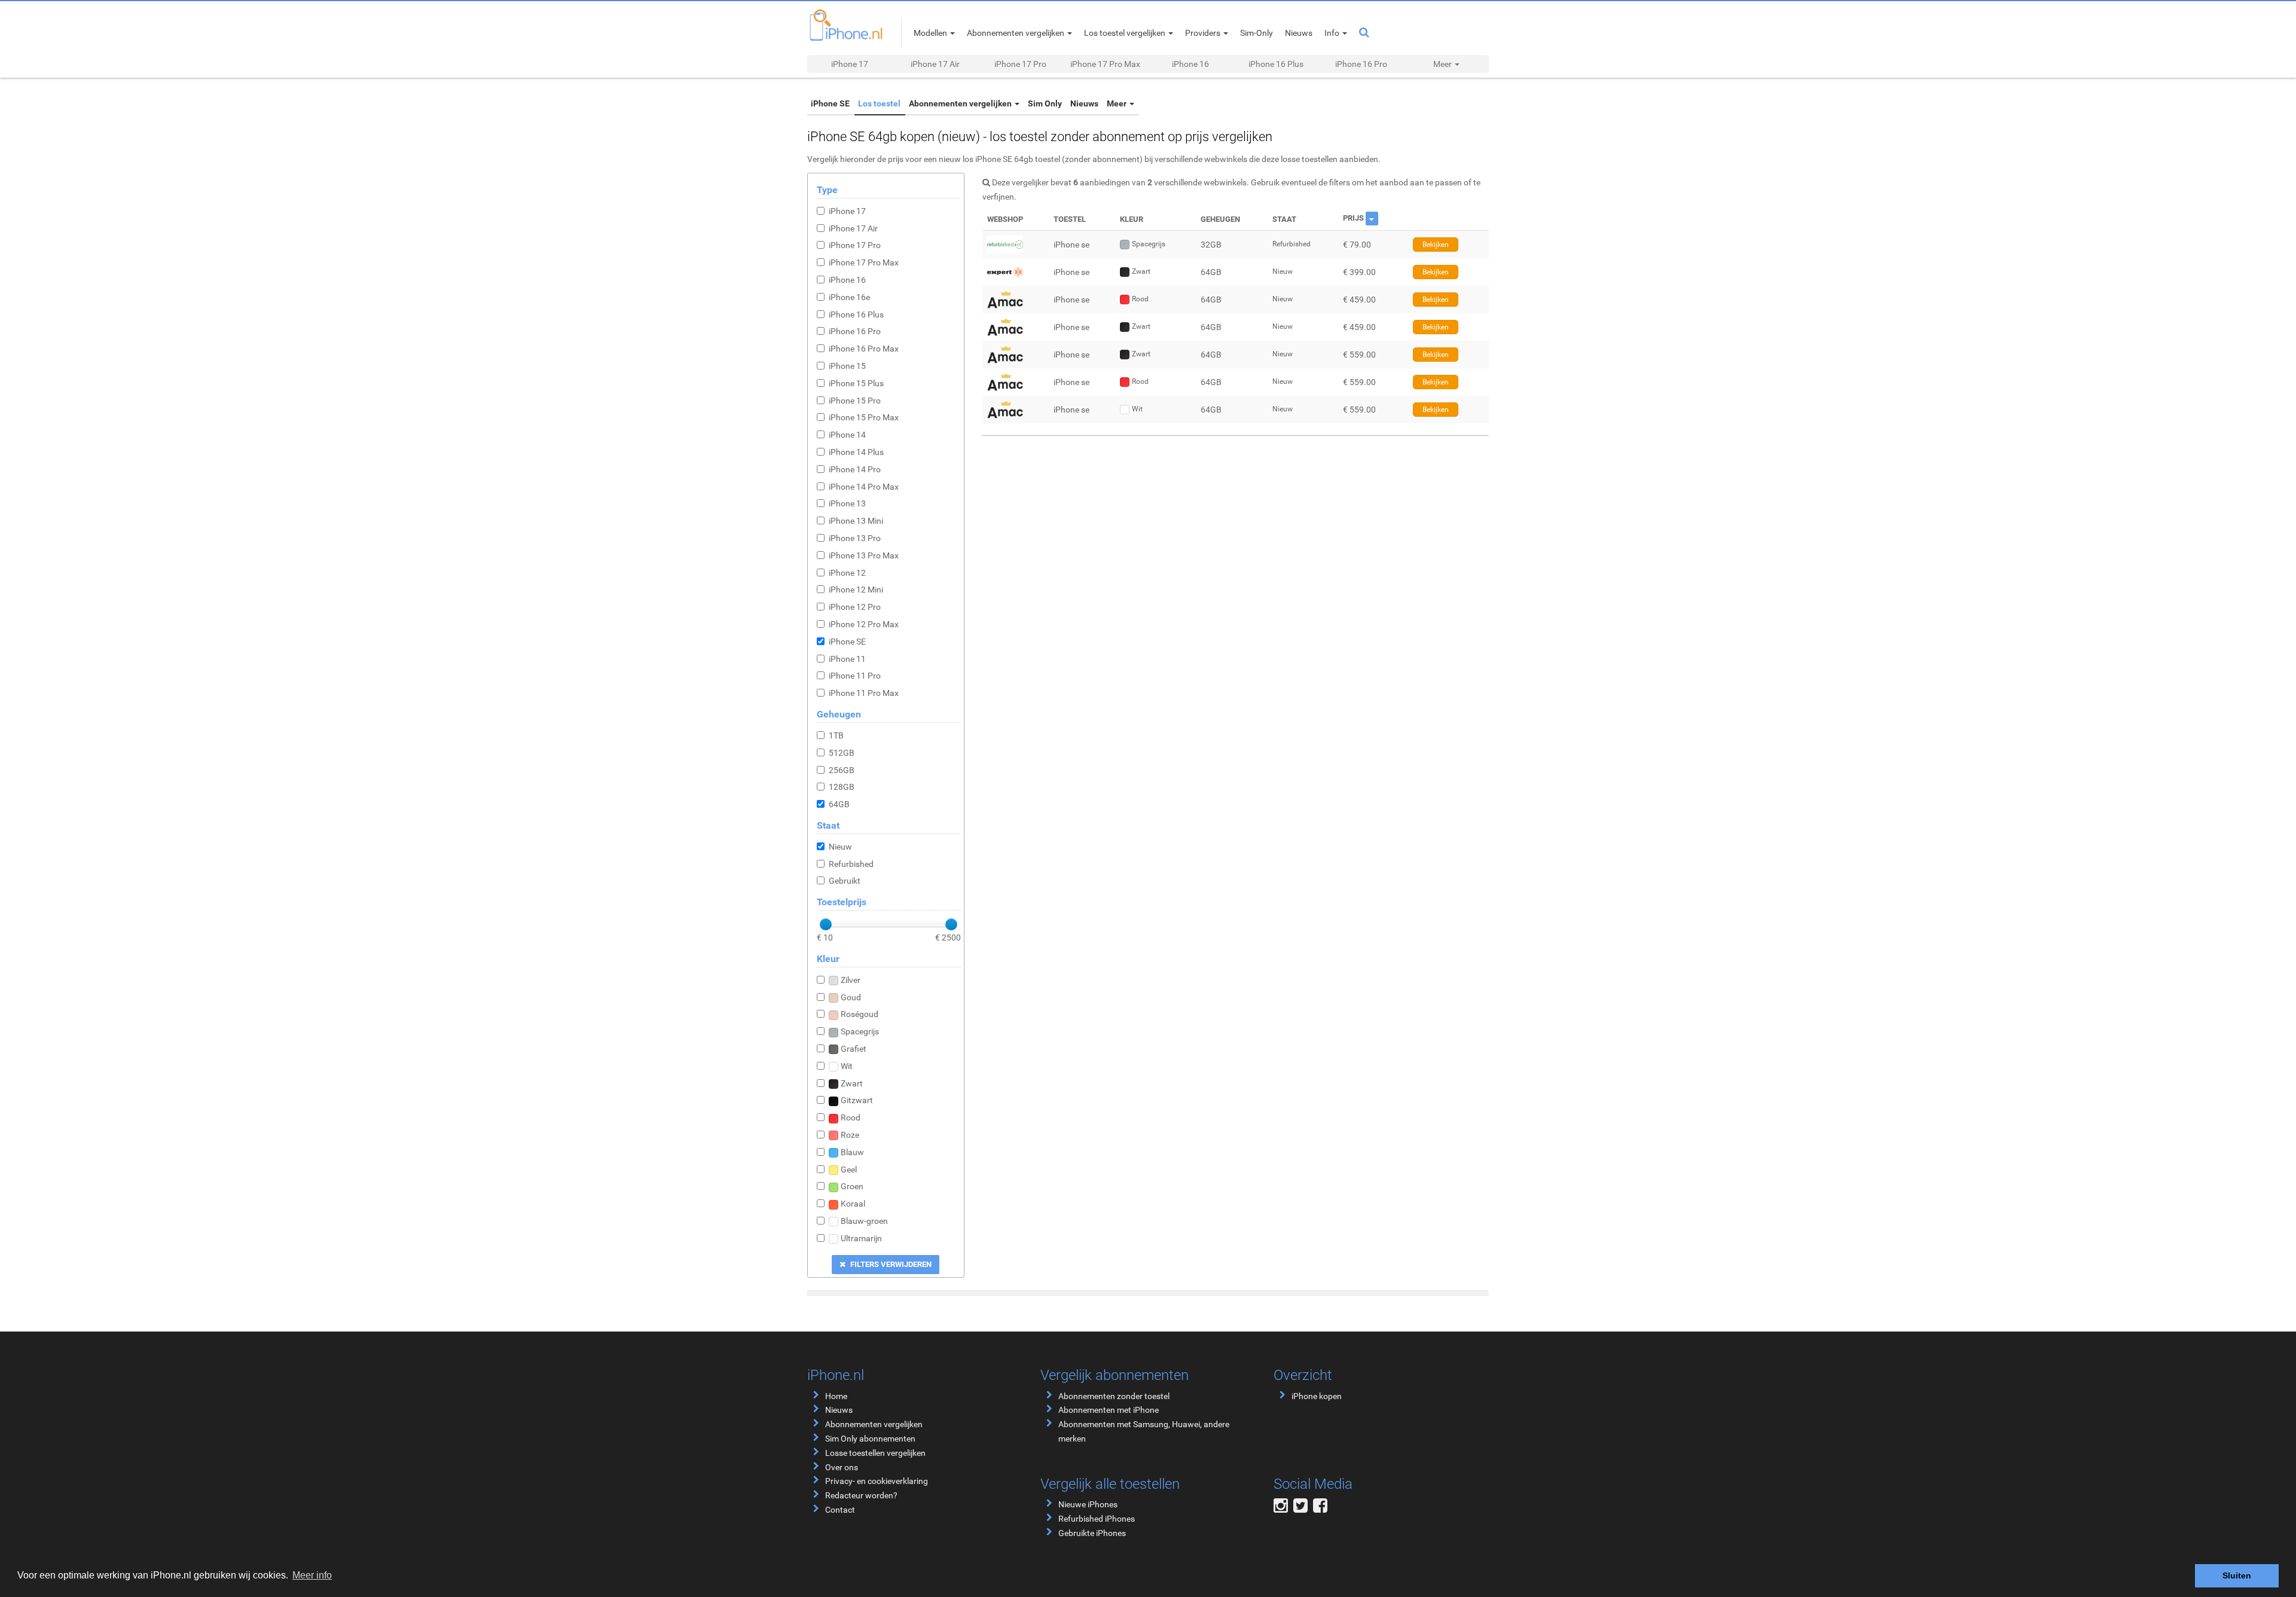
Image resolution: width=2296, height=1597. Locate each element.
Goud (851, 997)
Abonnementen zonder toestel (1114, 1396)
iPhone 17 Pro (1020, 64)
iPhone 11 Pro (855, 676)
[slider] (826, 924)
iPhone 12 (847, 573)
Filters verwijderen (890, 1264)
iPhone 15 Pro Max (864, 417)
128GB (842, 787)
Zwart (852, 1083)
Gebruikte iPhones (1092, 1533)
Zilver (851, 980)
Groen (852, 1186)
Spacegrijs (860, 1031)
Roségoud (860, 1014)
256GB (842, 770)
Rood (851, 1117)
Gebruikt (845, 881)
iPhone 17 (850, 64)
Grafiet (854, 1049)
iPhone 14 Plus (856, 452)
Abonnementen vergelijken (961, 103)
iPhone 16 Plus (1276, 64)
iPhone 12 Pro (855, 607)
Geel (849, 1169)
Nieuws (1084, 103)
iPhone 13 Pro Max (864, 555)
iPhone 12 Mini (856, 590)
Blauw (852, 1152)
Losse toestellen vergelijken (875, 1453)
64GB (839, 804)
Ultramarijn (861, 1238)
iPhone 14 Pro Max (864, 487)
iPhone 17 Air (935, 64)
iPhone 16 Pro (1361, 64)
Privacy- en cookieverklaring (877, 1481)
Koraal (853, 1204)
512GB (842, 753)
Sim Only (1045, 103)
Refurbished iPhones (1097, 1519)
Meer (1118, 103)
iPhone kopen (1317, 1396)
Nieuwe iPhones (1088, 1504)
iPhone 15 (847, 366)
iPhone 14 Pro (855, 469)
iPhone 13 (847, 503)
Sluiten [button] (2237, 1575)
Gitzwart (857, 1100)
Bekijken (1436, 245)
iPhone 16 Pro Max (864, 349)
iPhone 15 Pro (855, 401)
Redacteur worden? (861, 1495)
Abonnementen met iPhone (1109, 1410)
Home (836, 1396)
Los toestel (879, 103)
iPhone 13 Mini (856, 521)
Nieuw (840, 847)
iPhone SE (830, 103)
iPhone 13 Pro (855, 538)
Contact (840, 1510)
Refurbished (851, 864)
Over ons (842, 1467)
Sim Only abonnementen (870, 1439)
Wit (847, 1066)
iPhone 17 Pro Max (1105, 64)
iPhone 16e (849, 297)
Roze (850, 1135)
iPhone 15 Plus (856, 383)
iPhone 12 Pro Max (864, 624)
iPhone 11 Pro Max (864, 693)
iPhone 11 (847, 659)
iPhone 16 (1190, 64)
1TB (836, 735)
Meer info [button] (312, 1575)
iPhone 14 (847, 435)
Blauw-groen (864, 1221)
